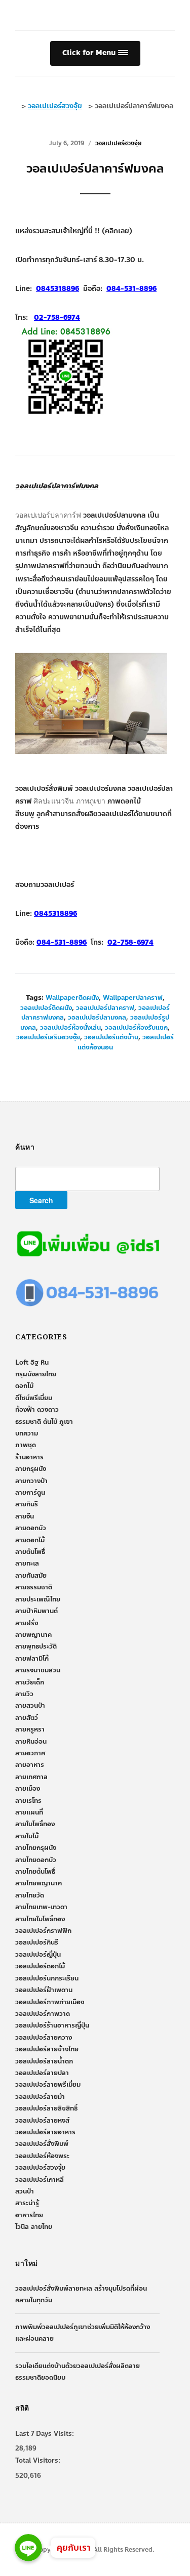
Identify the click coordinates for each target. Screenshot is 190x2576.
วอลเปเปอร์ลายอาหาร (45, 2132)
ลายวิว (24, 1694)
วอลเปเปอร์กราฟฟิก (43, 1931)
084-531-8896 (62, 942)
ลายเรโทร (28, 1801)
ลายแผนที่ (29, 1812)
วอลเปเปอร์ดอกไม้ (40, 1966)
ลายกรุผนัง (31, 1469)
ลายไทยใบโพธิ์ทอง (40, 1919)
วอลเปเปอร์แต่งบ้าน (111, 1037)
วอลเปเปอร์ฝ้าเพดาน (44, 1990)
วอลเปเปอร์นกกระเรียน (47, 1978)
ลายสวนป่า (30, 1706)
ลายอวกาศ (30, 1753)
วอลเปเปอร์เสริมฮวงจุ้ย (48, 1037)
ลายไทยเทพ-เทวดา (41, 1907)
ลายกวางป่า (31, 1481)
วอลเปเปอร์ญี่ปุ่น (38, 1955)
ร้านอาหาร (29, 1457)
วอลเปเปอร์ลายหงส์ (42, 2121)
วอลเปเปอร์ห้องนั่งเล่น (70, 1028)
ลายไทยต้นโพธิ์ (35, 1872)
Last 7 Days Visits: (45, 2434)
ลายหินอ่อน (31, 1742)
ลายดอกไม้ (30, 1540)
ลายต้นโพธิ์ (30, 1552)
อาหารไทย (29, 2215)
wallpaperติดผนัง (72, 998)
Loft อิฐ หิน (32, 1363)
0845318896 (55, 914)
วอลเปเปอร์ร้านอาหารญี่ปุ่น (52, 2025)
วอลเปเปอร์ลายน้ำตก (44, 2061)
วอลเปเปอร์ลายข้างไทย (47, 2049)
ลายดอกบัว (31, 1528)
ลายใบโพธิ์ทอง (35, 1824)
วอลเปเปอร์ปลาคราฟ (105, 1008)
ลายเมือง (28, 1789)
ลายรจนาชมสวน (38, 1670)
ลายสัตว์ (27, 1718)
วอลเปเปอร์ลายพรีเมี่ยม (48, 2085)
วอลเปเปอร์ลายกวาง (44, 2038)
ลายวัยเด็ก (30, 1682)
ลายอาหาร (30, 1765)
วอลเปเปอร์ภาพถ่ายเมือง (50, 2002)
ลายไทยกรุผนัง (36, 1848)
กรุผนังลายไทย (36, 1374)
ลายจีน (25, 1516)
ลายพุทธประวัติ (36, 1646)
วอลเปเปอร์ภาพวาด (43, 2014)
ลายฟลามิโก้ (32, 1659)
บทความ (27, 1433)
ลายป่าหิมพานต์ (36, 1611)
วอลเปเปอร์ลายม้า (40, 2097)
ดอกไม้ (24, 1386)
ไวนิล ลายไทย (34, 2227)
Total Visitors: (38, 2461)
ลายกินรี (27, 1504)
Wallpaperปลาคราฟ (133, 998)
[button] (95, 53)
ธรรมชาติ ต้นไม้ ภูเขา (44, 1422)
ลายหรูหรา (30, 1729)
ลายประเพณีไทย (38, 1599)
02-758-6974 (130, 942)
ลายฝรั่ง (27, 1623)
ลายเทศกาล (31, 1777)
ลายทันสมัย (31, 1576)
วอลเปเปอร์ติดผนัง (46, 1008)
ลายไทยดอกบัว (36, 1860)
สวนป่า (25, 2191)
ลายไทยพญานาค (39, 1883)
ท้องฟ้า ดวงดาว (37, 1410)
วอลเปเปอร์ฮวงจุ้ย (118, 143)
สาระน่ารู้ (27, 2203)
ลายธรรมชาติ (34, 1587)
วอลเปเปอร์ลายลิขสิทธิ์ (46, 2108)
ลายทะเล (27, 1564)
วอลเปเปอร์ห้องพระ (42, 2156)
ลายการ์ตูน (30, 1493)
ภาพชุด (26, 1445)
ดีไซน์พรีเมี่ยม (34, 1398)
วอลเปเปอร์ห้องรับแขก (136, 1028)
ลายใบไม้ (27, 1836)
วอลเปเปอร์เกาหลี (40, 2180)
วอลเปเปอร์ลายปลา (42, 2073)
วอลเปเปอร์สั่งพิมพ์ (42, 2144)
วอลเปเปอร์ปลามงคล (97, 1018)
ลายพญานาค (33, 1635)
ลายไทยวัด (30, 1895)
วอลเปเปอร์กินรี (37, 1942)
